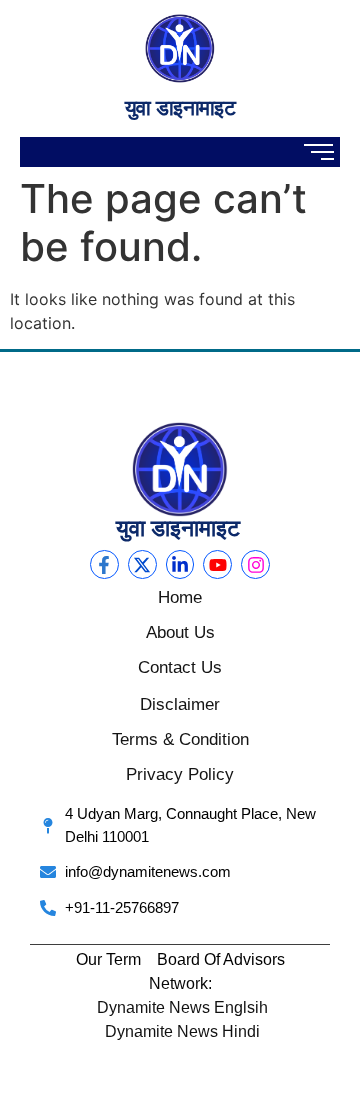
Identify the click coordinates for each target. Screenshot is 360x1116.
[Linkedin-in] (180, 564)
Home (180, 597)
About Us (180, 632)
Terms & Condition (180, 739)
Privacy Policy (180, 774)
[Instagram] (255, 564)
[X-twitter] (142, 564)
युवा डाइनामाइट (180, 107)
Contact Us (180, 667)
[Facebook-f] (104, 564)
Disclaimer (180, 704)
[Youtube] (217, 564)
